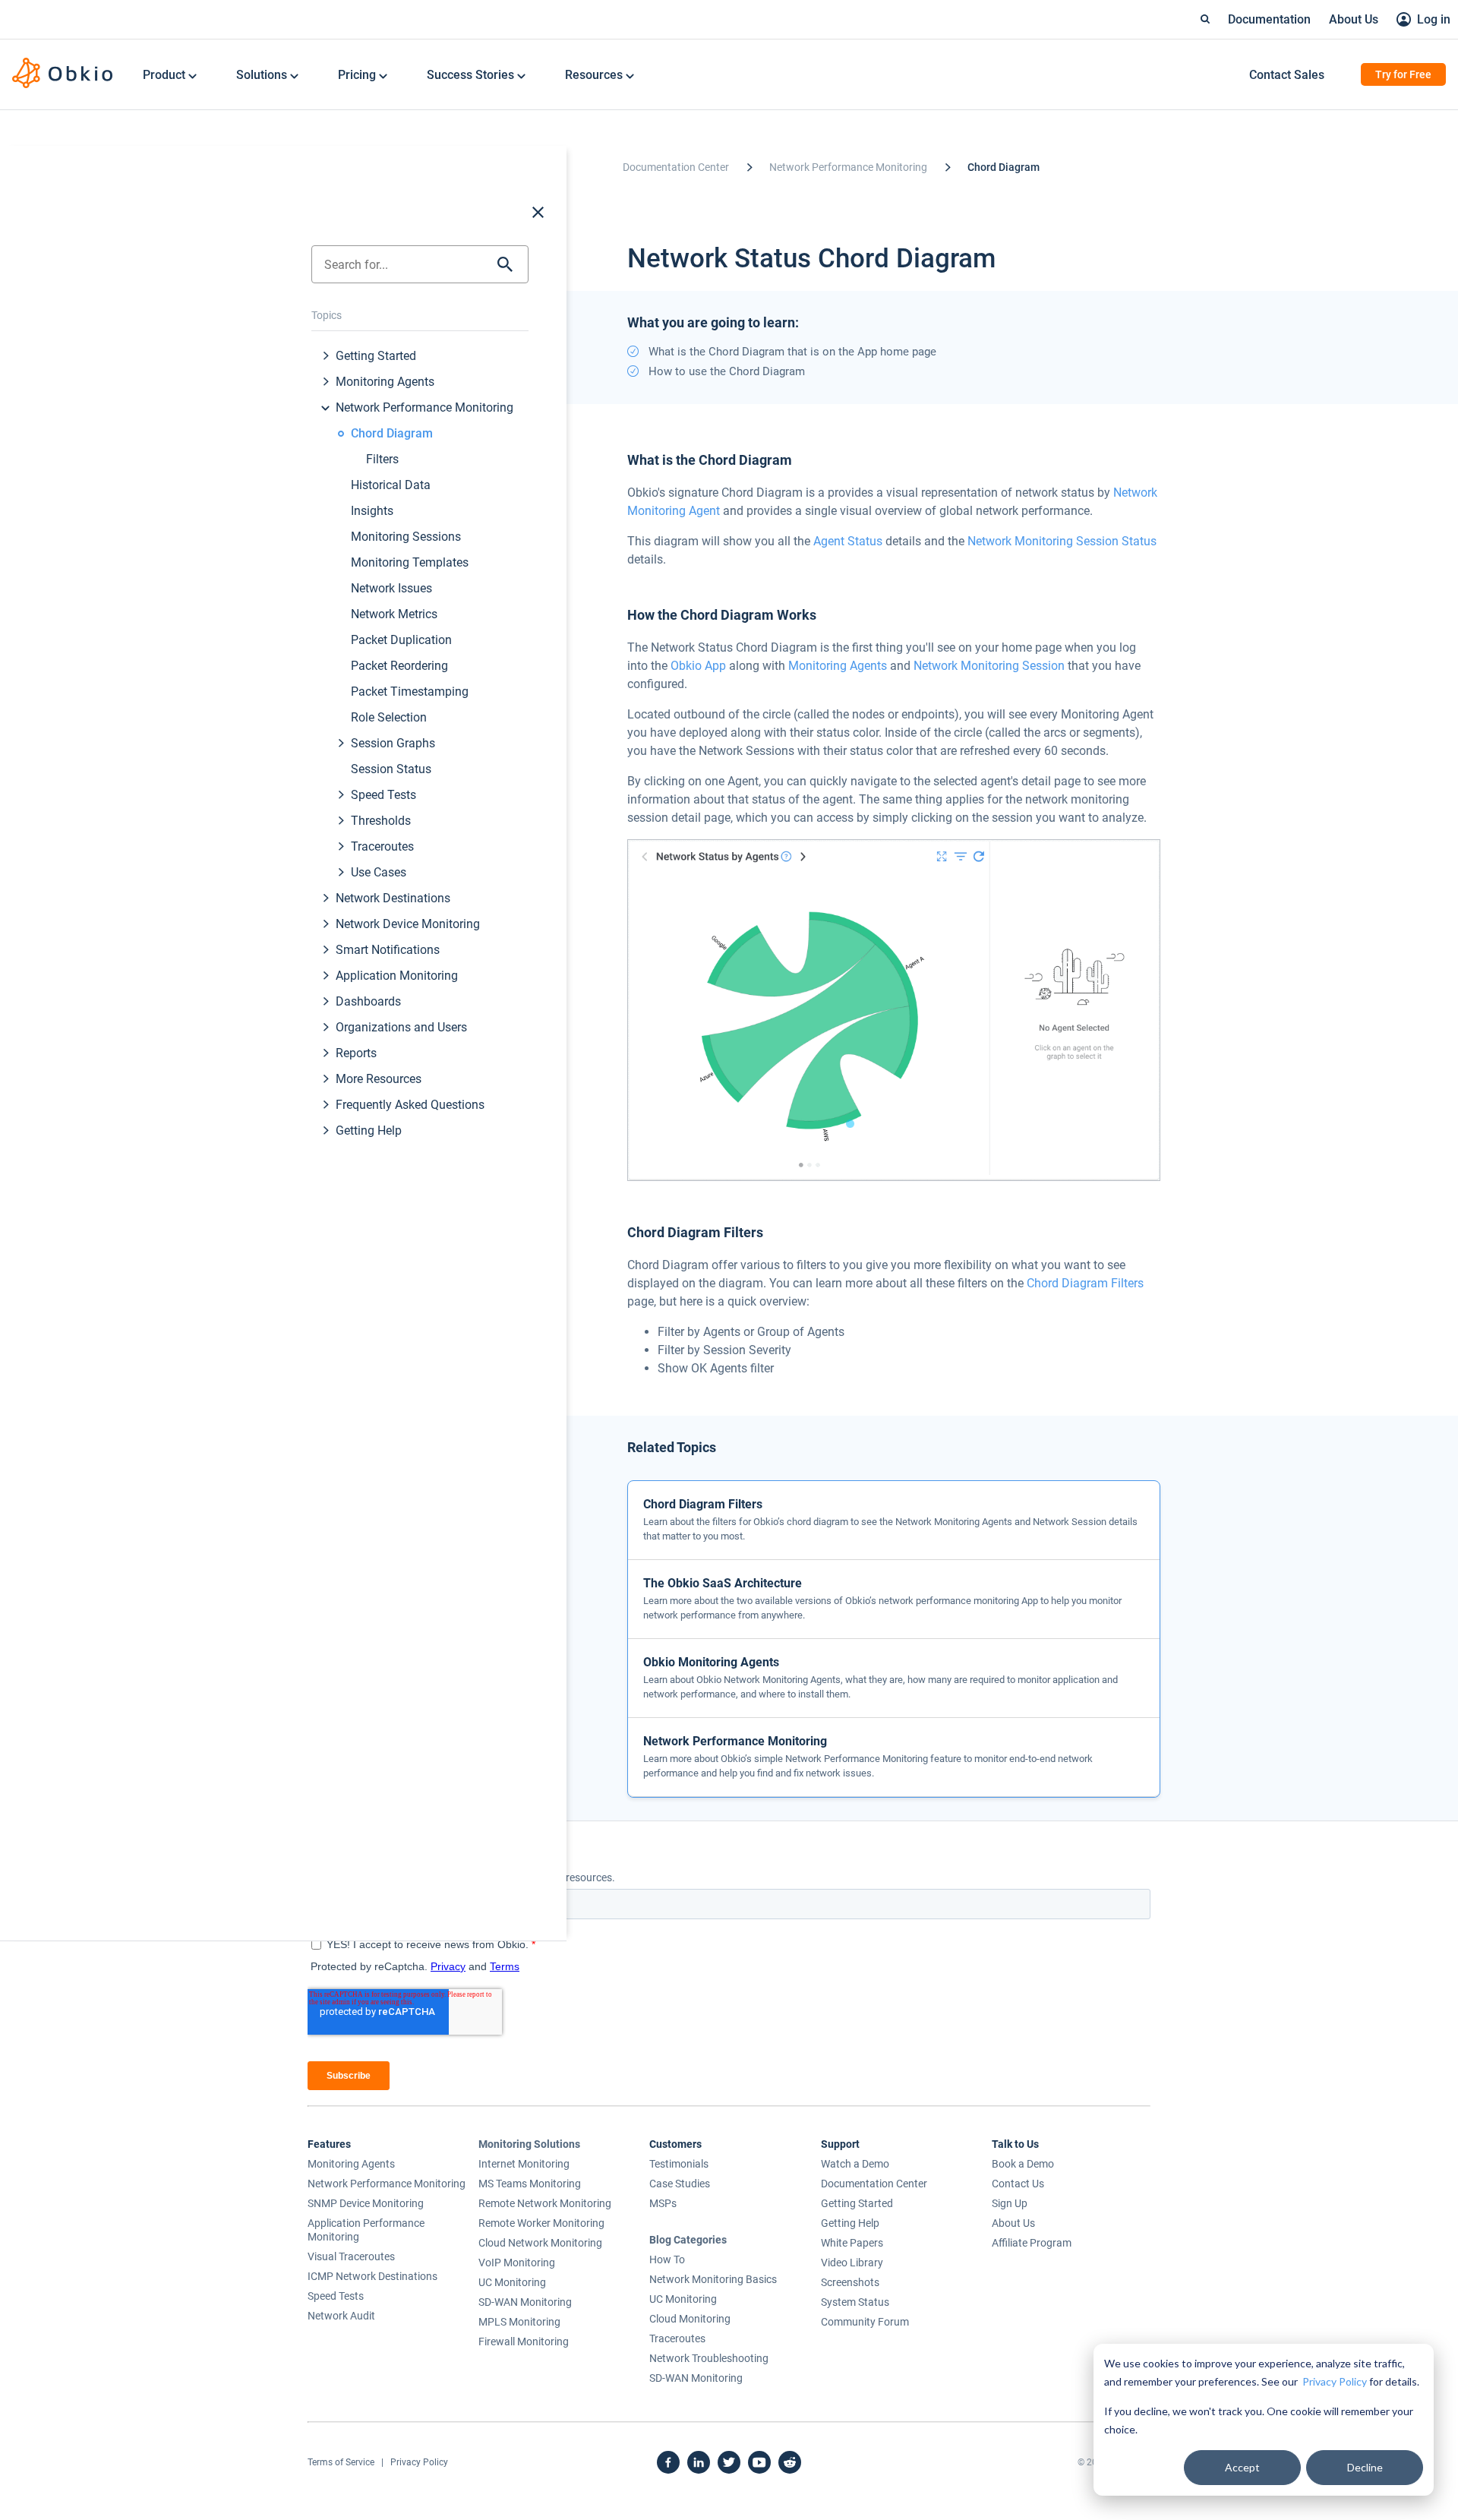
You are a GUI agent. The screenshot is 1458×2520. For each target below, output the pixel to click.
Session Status (391, 769)
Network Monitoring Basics (713, 2279)
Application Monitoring (397, 976)
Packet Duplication (401, 640)
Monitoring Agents (385, 382)
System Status (855, 2302)
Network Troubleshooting (709, 2358)
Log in (1434, 19)
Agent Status (848, 541)
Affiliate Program (1032, 2243)
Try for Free (1403, 74)
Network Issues (391, 588)
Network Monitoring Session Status (1062, 541)
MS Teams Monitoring (530, 2184)
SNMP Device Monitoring (366, 2203)
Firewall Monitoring (524, 2342)
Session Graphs (393, 743)
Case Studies (680, 2184)
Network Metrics (394, 614)
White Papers (852, 2243)
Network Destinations (393, 898)
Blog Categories (688, 2240)
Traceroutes (382, 846)
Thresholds (381, 821)
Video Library (852, 2263)
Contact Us (1018, 2184)
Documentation (1269, 19)
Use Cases (379, 872)
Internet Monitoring (524, 2164)
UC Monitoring (512, 2282)
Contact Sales (1287, 75)
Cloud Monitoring (690, 2319)
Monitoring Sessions (406, 537)
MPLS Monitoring (519, 2322)
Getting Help (369, 1131)
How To (667, 2259)
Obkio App (698, 666)
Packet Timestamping (410, 692)
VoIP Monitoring (517, 2263)
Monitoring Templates (410, 562)
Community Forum (865, 2322)
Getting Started (376, 356)
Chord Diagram (392, 433)
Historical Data (391, 485)
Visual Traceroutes (351, 2256)
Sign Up (1010, 2203)
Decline (1365, 2467)
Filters (382, 459)
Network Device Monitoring (408, 924)
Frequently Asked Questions (410, 1105)
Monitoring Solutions (529, 2144)
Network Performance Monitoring (424, 407)
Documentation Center (676, 167)
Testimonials (679, 2164)
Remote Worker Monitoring (541, 2223)
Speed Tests (383, 795)
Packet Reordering (399, 666)
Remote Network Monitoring (545, 2203)
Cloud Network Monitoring (540, 2243)
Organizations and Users (401, 1027)
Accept (1242, 2467)
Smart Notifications (388, 950)
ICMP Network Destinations (372, 2276)
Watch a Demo (855, 2164)
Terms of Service (341, 2462)
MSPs (663, 2203)
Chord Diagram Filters (1085, 1283)
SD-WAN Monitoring (525, 2302)
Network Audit (341, 2316)
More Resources (379, 1079)
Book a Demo (1023, 2164)
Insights (372, 511)
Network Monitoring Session (989, 666)
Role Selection (389, 717)
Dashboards (368, 1001)
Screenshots (850, 2282)
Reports (356, 1053)
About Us (1354, 19)
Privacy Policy (1335, 2381)
